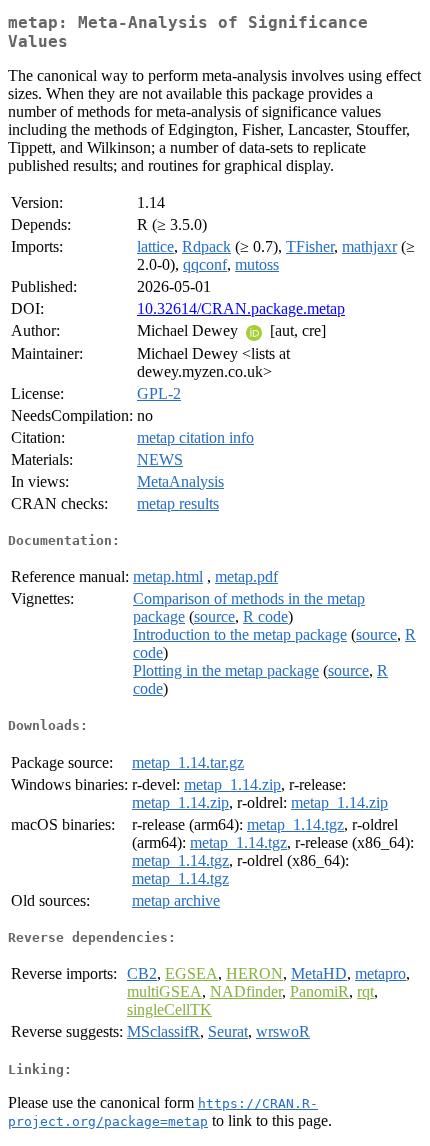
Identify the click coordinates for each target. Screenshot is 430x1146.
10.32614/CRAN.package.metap (241, 308)
